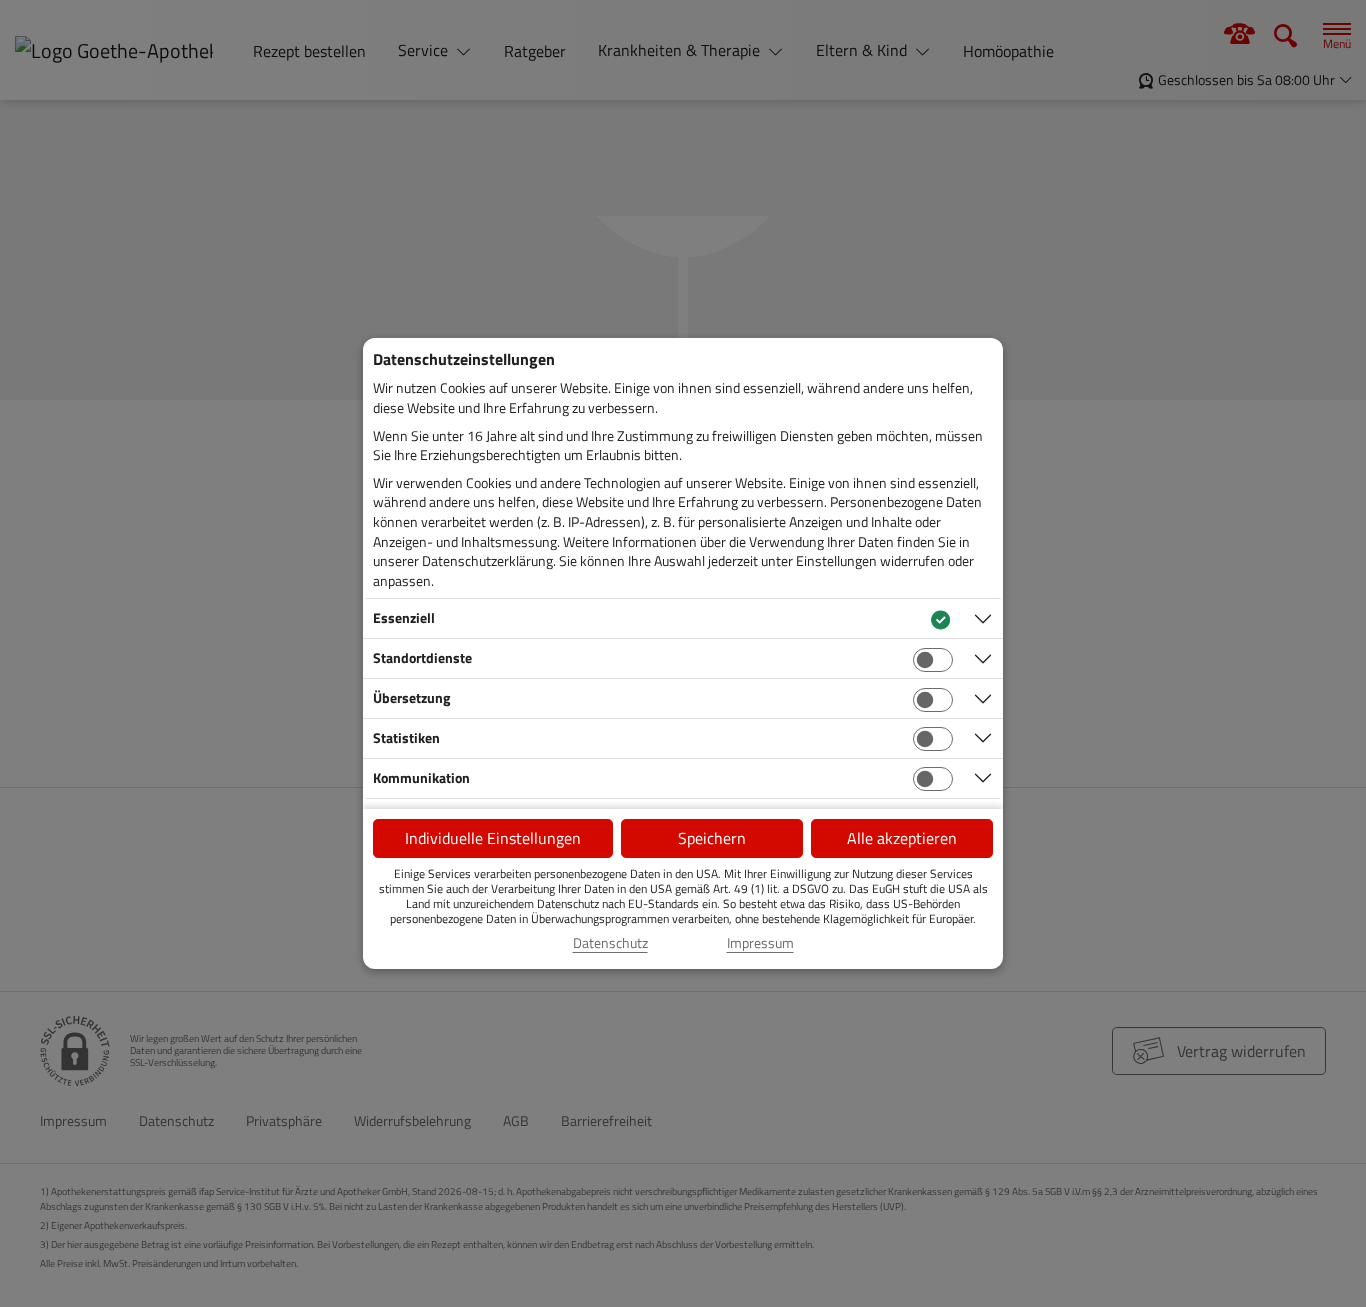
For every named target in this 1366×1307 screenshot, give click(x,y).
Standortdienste (422, 657)
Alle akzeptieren (902, 838)
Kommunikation (421, 777)
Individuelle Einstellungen (493, 838)
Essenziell (404, 617)
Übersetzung (411, 697)
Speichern (712, 838)
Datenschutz (610, 943)
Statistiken (406, 737)
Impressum (760, 943)
